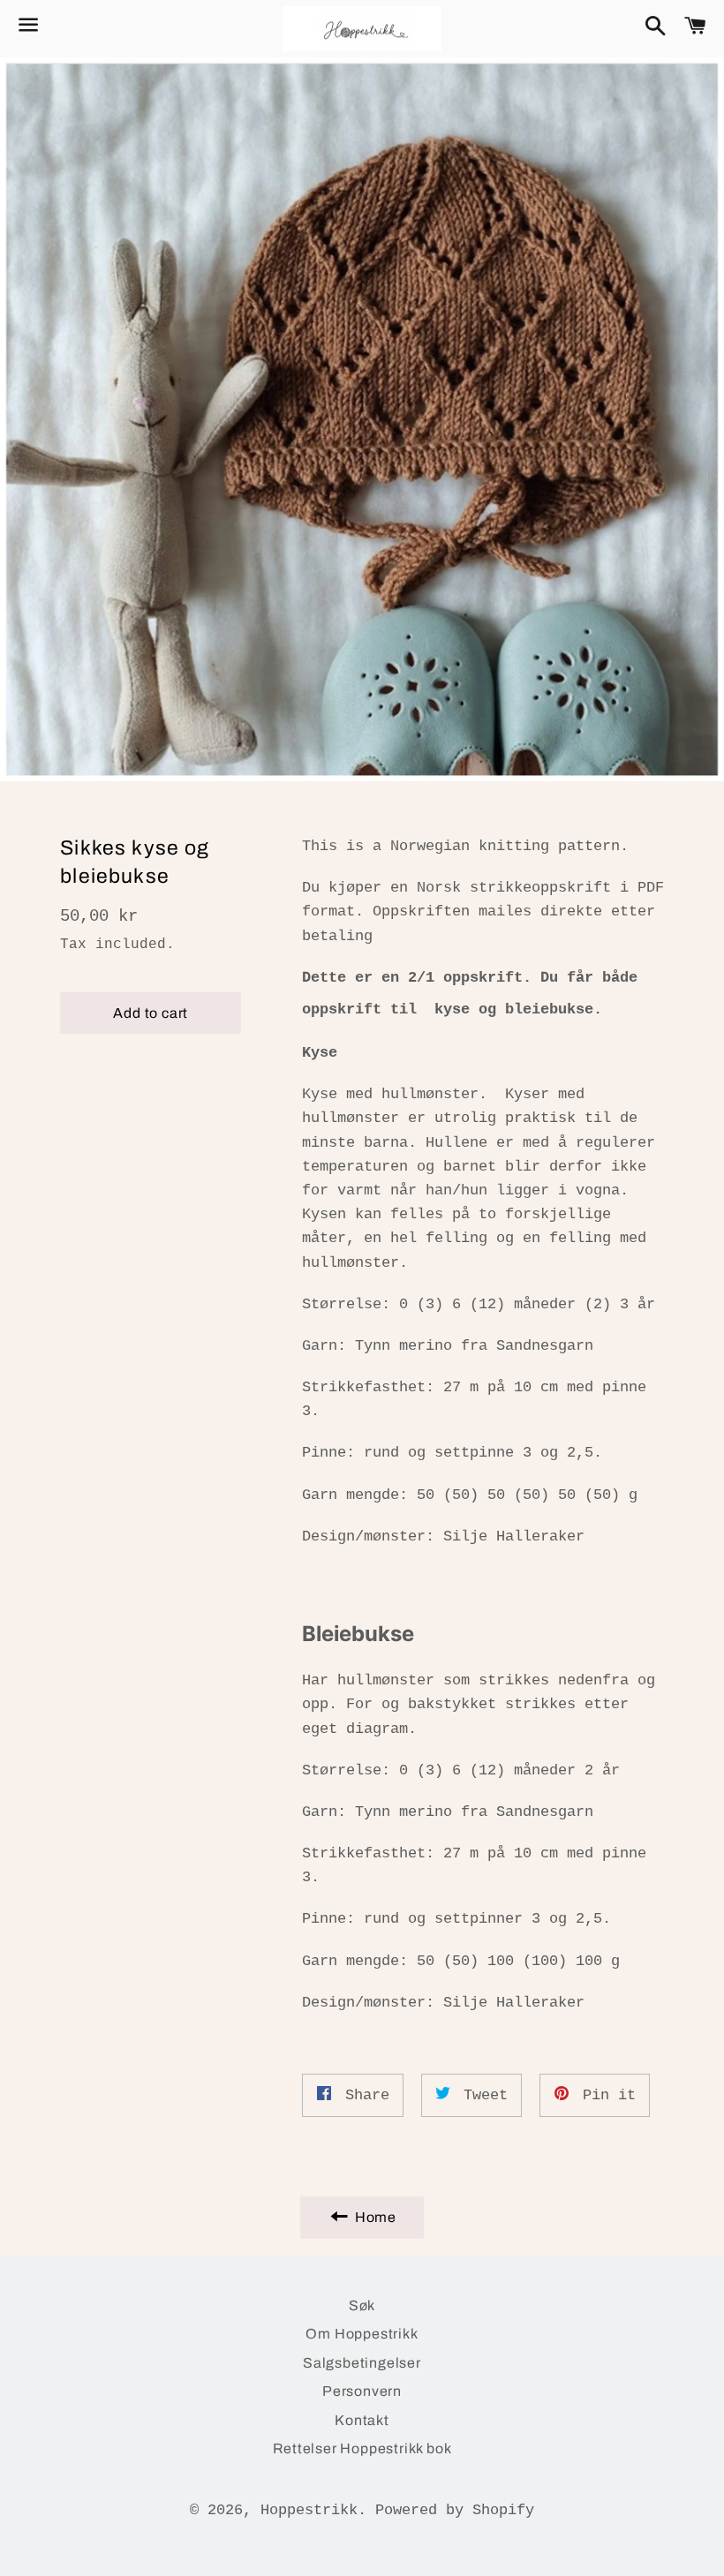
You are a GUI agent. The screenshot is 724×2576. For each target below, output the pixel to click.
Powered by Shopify (455, 2510)
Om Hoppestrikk (362, 2334)
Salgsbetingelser (362, 2363)
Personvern (362, 2391)
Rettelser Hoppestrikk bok (362, 2448)
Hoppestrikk (309, 2510)
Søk (362, 2305)
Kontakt (362, 2420)
